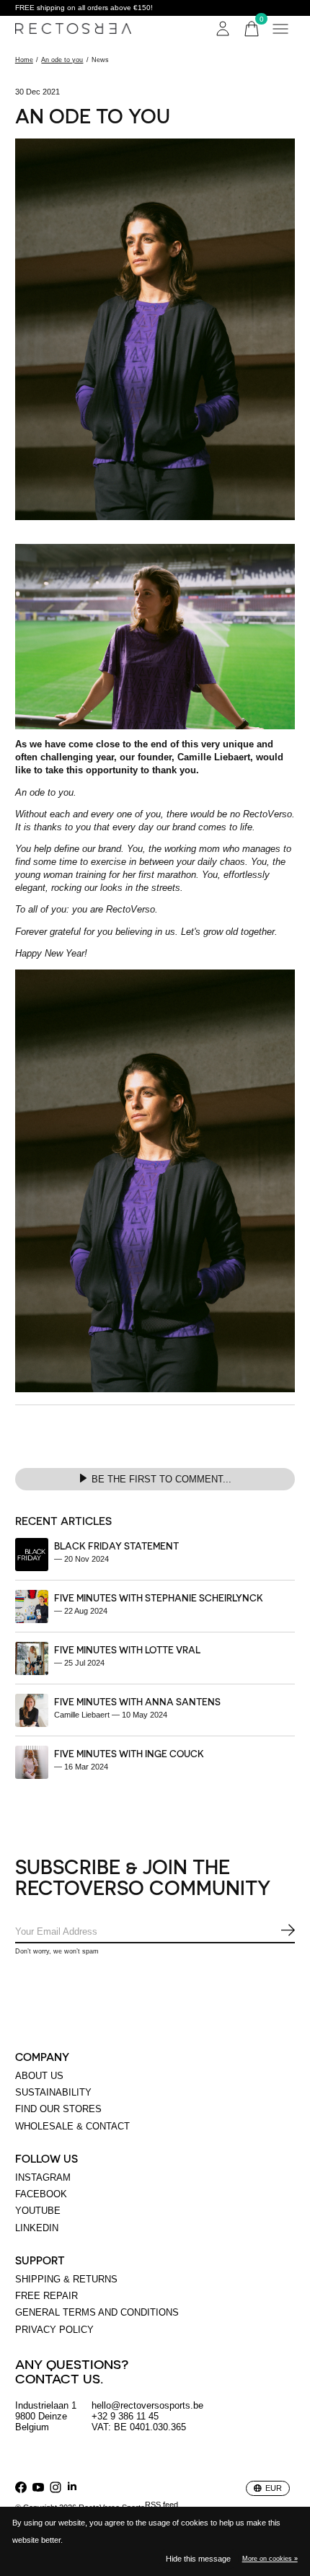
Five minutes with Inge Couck (129, 1753)
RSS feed (161, 2505)
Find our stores (58, 2109)
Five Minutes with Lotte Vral (127, 1649)
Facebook (41, 2194)
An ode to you (62, 60)
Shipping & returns (66, 2279)
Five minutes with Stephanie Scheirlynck (159, 1597)
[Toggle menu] (280, 29)
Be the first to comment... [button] (161, 1479)
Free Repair (46, 2296)
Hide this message (198, 2559)
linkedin (37, 2228)
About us (39, 2076)
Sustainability (53, 2092)
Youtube (38, 2211)
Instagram (43, 2177)
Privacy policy (54, 2330)
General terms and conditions (97, 2312)
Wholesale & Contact (72, 2126)
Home (24, 60)
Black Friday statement (116, 1546)
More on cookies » (270, 2559)
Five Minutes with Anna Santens (137, 1701)
